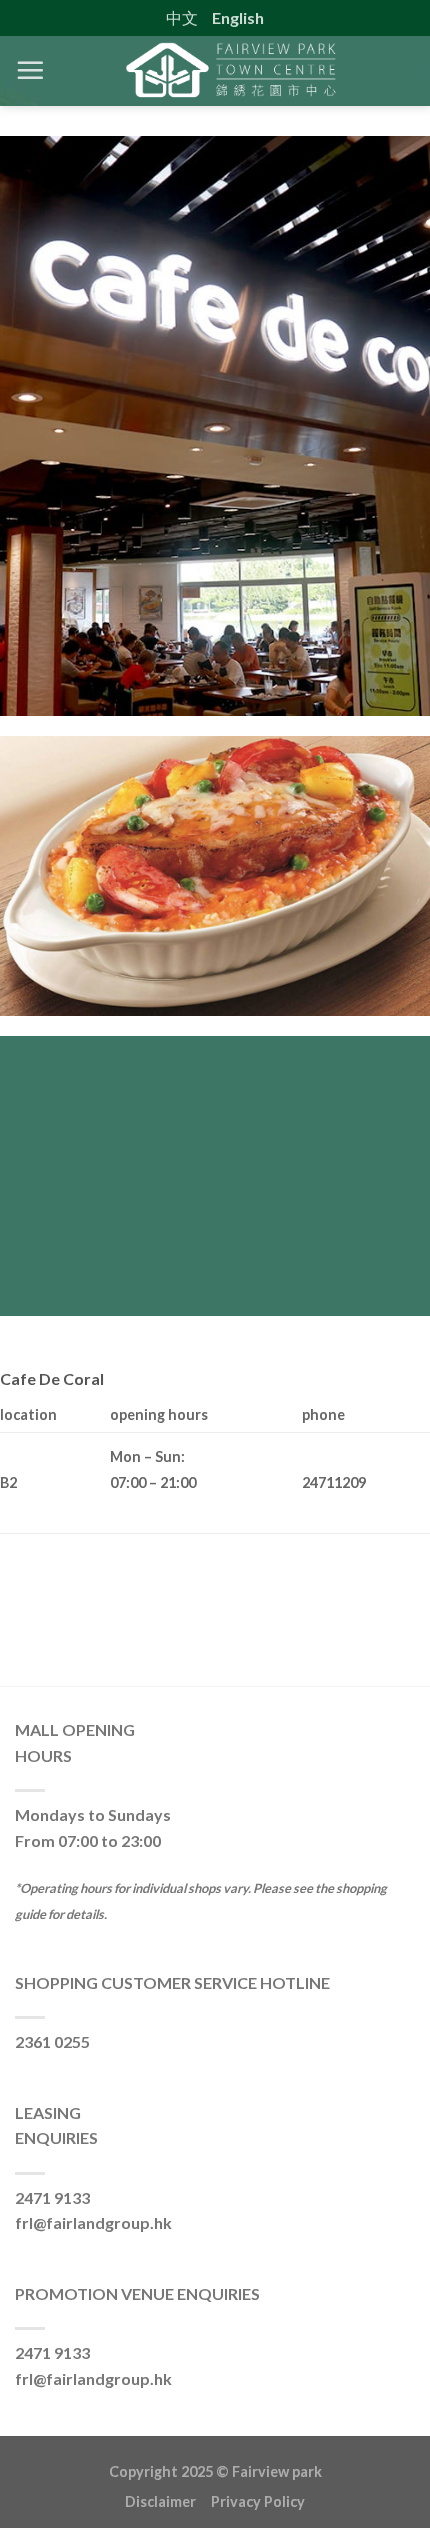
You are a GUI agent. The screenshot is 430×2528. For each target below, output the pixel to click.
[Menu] (30, 70)
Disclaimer (168, 2501)
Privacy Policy (258, 2501)
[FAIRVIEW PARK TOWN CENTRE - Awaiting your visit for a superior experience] (230, 71)
